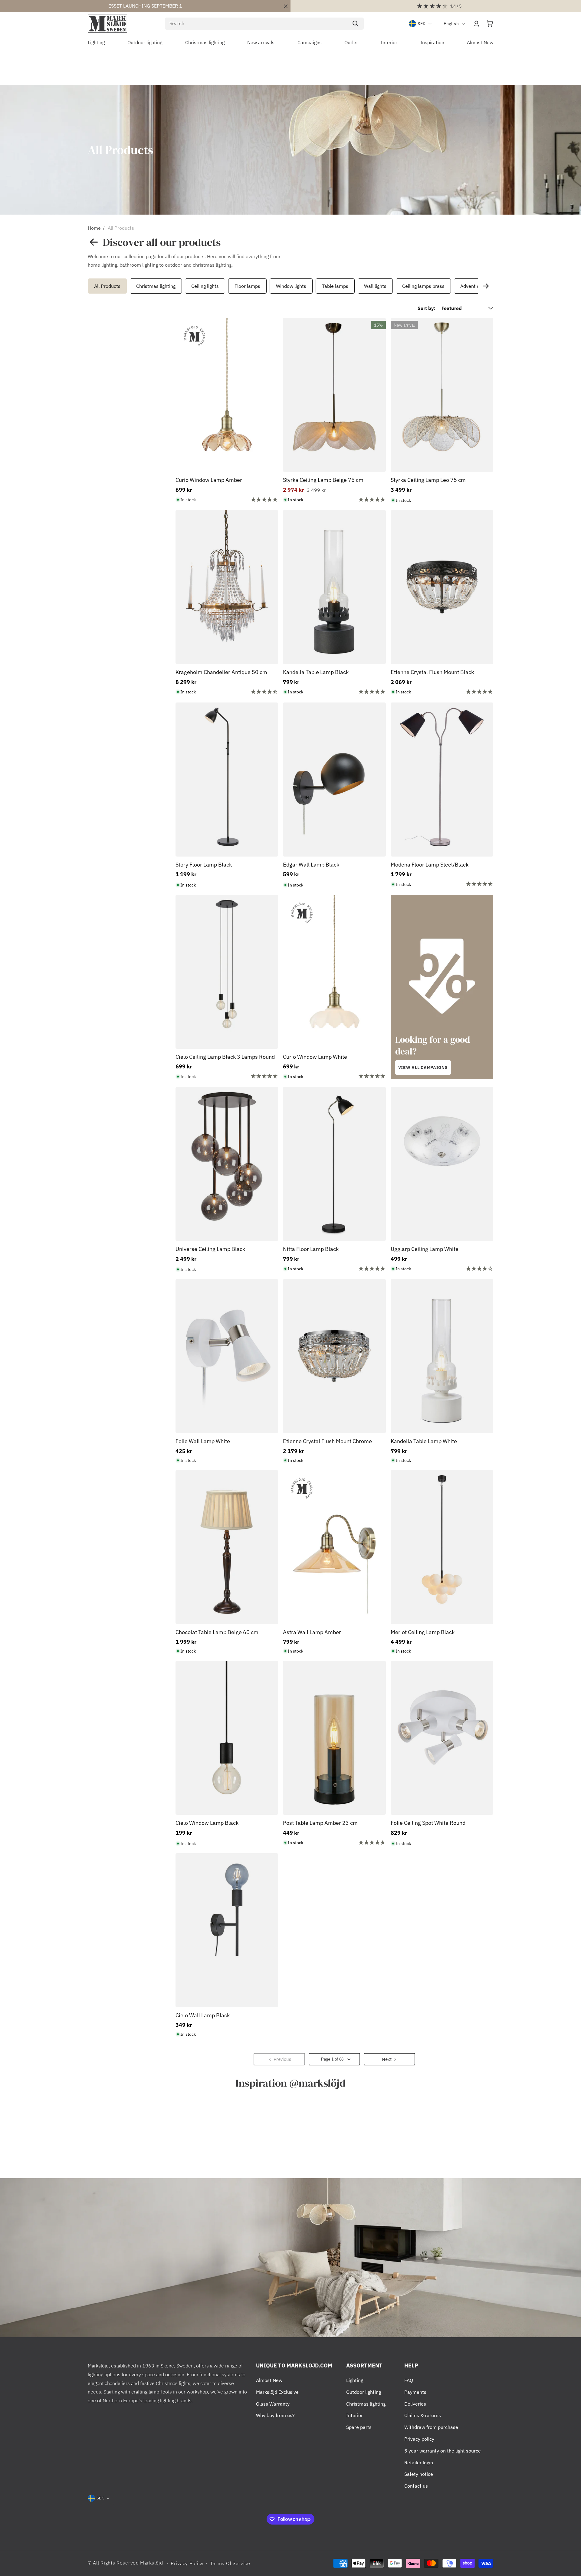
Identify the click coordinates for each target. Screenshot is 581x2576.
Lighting (355, 2380)
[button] (490, 24)
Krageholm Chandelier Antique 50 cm (221, 672)
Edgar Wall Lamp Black (311, 865)
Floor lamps (247, 286)
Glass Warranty (273, 2404)
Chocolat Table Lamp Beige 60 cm (217, 1632)
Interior (355, 2415)
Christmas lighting (156, 286)
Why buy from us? (275, 2415)
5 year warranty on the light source (443, 2451)
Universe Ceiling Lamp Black (210, 1249)
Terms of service (230, 2563)
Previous (86, 286)
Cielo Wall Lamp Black (203, 2015)
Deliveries (415, 2404)
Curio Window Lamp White (315, 1057)
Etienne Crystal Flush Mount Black (432, 672)
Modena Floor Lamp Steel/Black (430, 865)
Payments (415, 2392)
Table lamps (335, 286)
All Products (121, 228)
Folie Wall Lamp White (203, 1441)
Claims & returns (423, 2415)
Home (94, 228)
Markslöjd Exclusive (277, 2392)
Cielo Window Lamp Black (207, 1823)
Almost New (269, 2380)
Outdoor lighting (364, 2392)
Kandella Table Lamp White (424, 1441)
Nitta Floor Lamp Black (311, 1249)
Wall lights (375, 286)
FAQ (409, 2380)
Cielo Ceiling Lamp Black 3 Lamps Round (225, 1057)
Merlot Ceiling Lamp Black (423, 1632)
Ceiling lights (205, 286)
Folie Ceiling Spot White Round (428, 1823)
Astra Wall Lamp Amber (312, 1632)
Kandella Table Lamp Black (316, 672)
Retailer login (419, 2462)
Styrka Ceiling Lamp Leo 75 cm (428, 480)
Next (486, 286)
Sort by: (427, 308)
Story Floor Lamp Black (204, 865)
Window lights (291, 286)
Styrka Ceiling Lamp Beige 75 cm (323, 480)
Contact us (416, 2486)
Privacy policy (419, 2439)
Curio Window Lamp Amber (209, 480)
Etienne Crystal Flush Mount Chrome (327, 1441)
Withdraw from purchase (431, 2427)
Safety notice (419, 2474)
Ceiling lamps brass (423, 286)
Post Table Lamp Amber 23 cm (320, 1823)
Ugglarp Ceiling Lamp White (425, 1249)
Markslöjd (151, 2563)
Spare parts (359, 2427)
